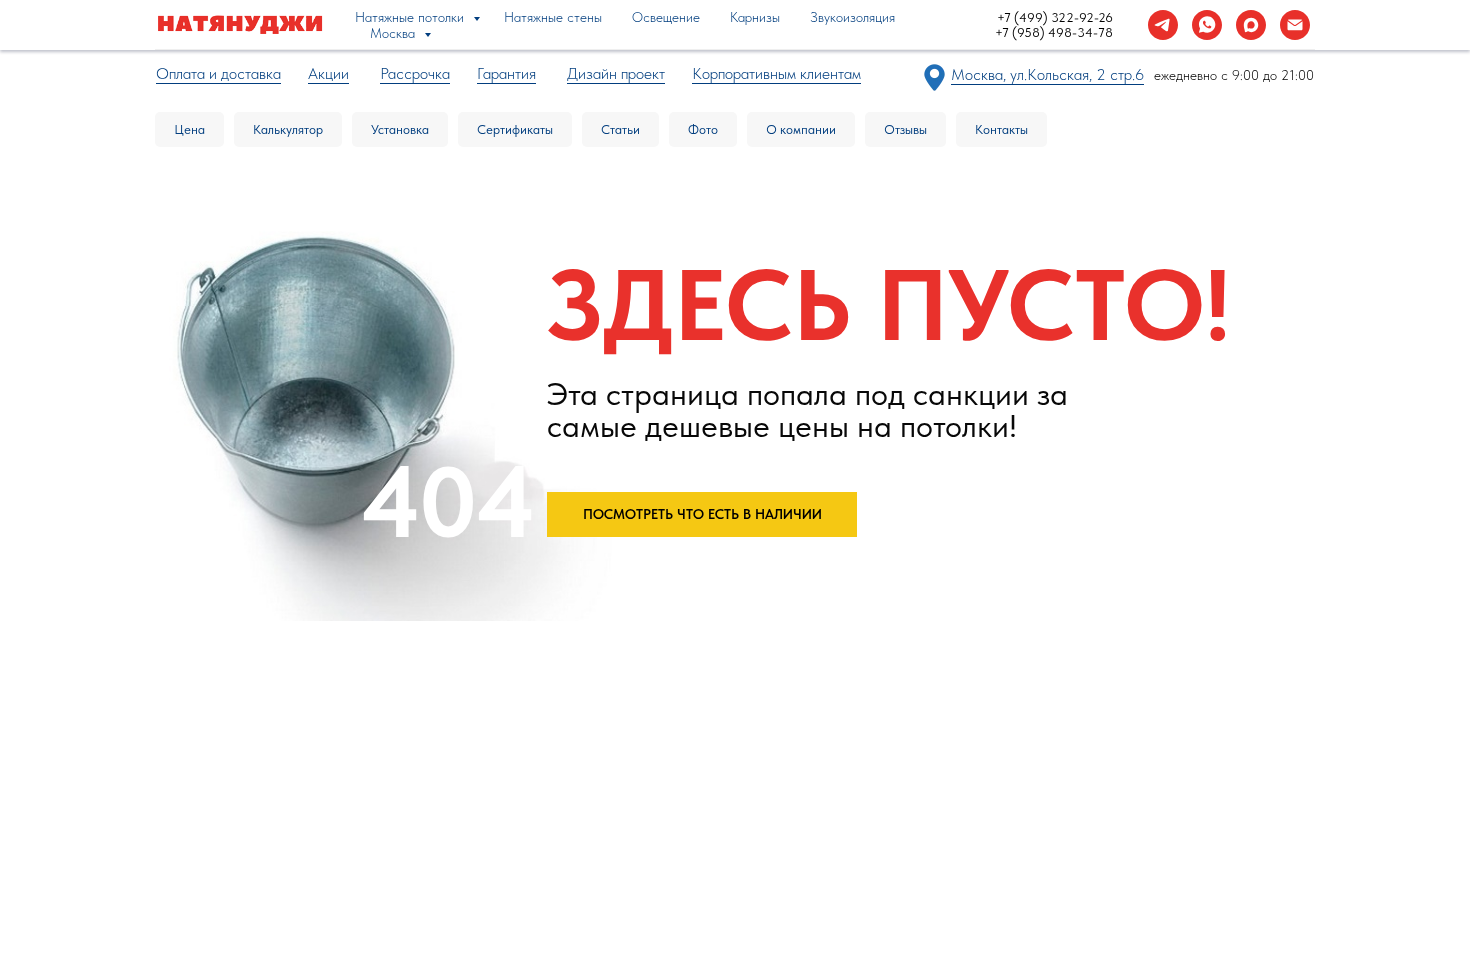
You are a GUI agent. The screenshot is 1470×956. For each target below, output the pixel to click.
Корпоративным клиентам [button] (776, 73)
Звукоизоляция (852, 17)
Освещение (666, 17)
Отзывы (905, 129)
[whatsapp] (1207, 25)
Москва (394, 33)
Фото (703, 129)
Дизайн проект (616, 73)
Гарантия (506, 73)
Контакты (1001, 129)
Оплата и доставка (218, 73)
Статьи (620, 129)
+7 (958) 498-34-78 (1054, 32)
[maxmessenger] (1251, 25)
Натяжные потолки (411, 17)
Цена (189, 129)
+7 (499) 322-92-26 (1055, 17)
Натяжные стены (553, 17)
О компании (801, 129)
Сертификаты (515, 129)
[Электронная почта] (1295, 25)
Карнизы (755, 17)
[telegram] (1163, 25)
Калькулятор (288, 129)
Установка (400, 129)
